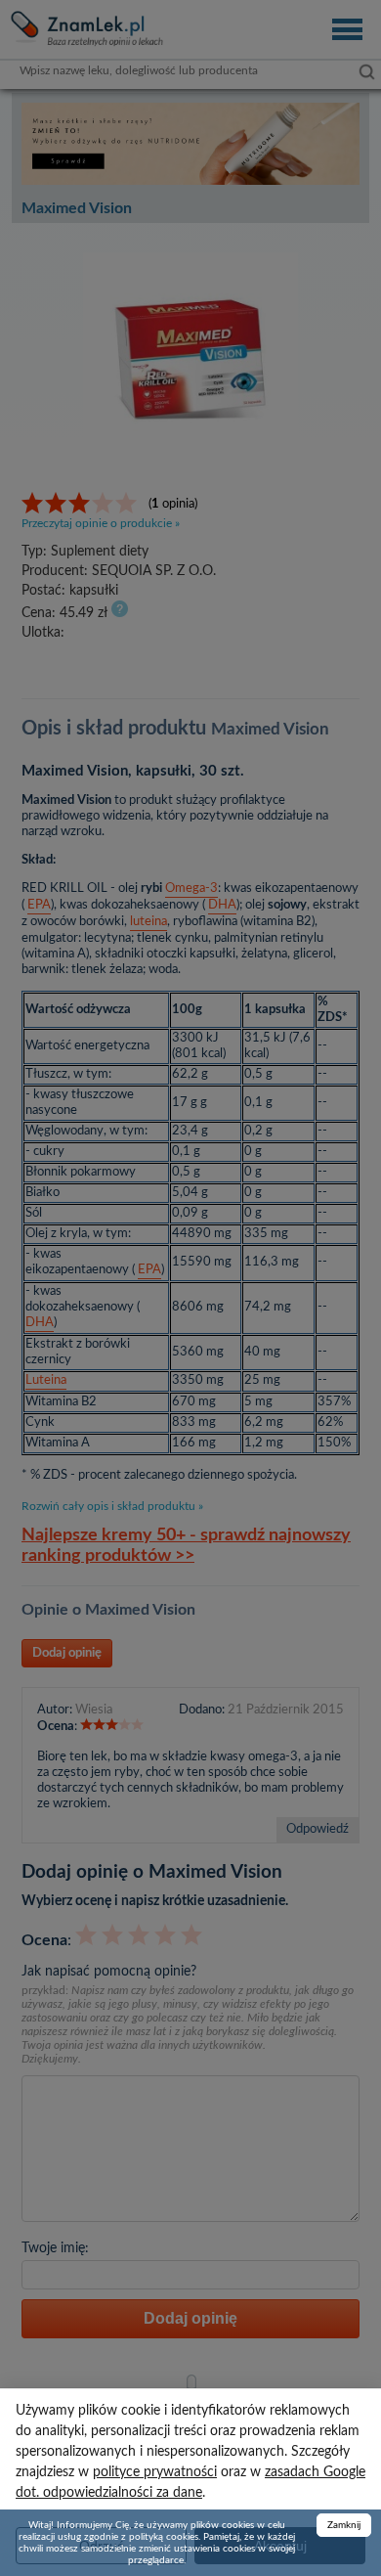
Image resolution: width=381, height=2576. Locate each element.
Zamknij (344, 2525)
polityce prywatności (155, 2472)
